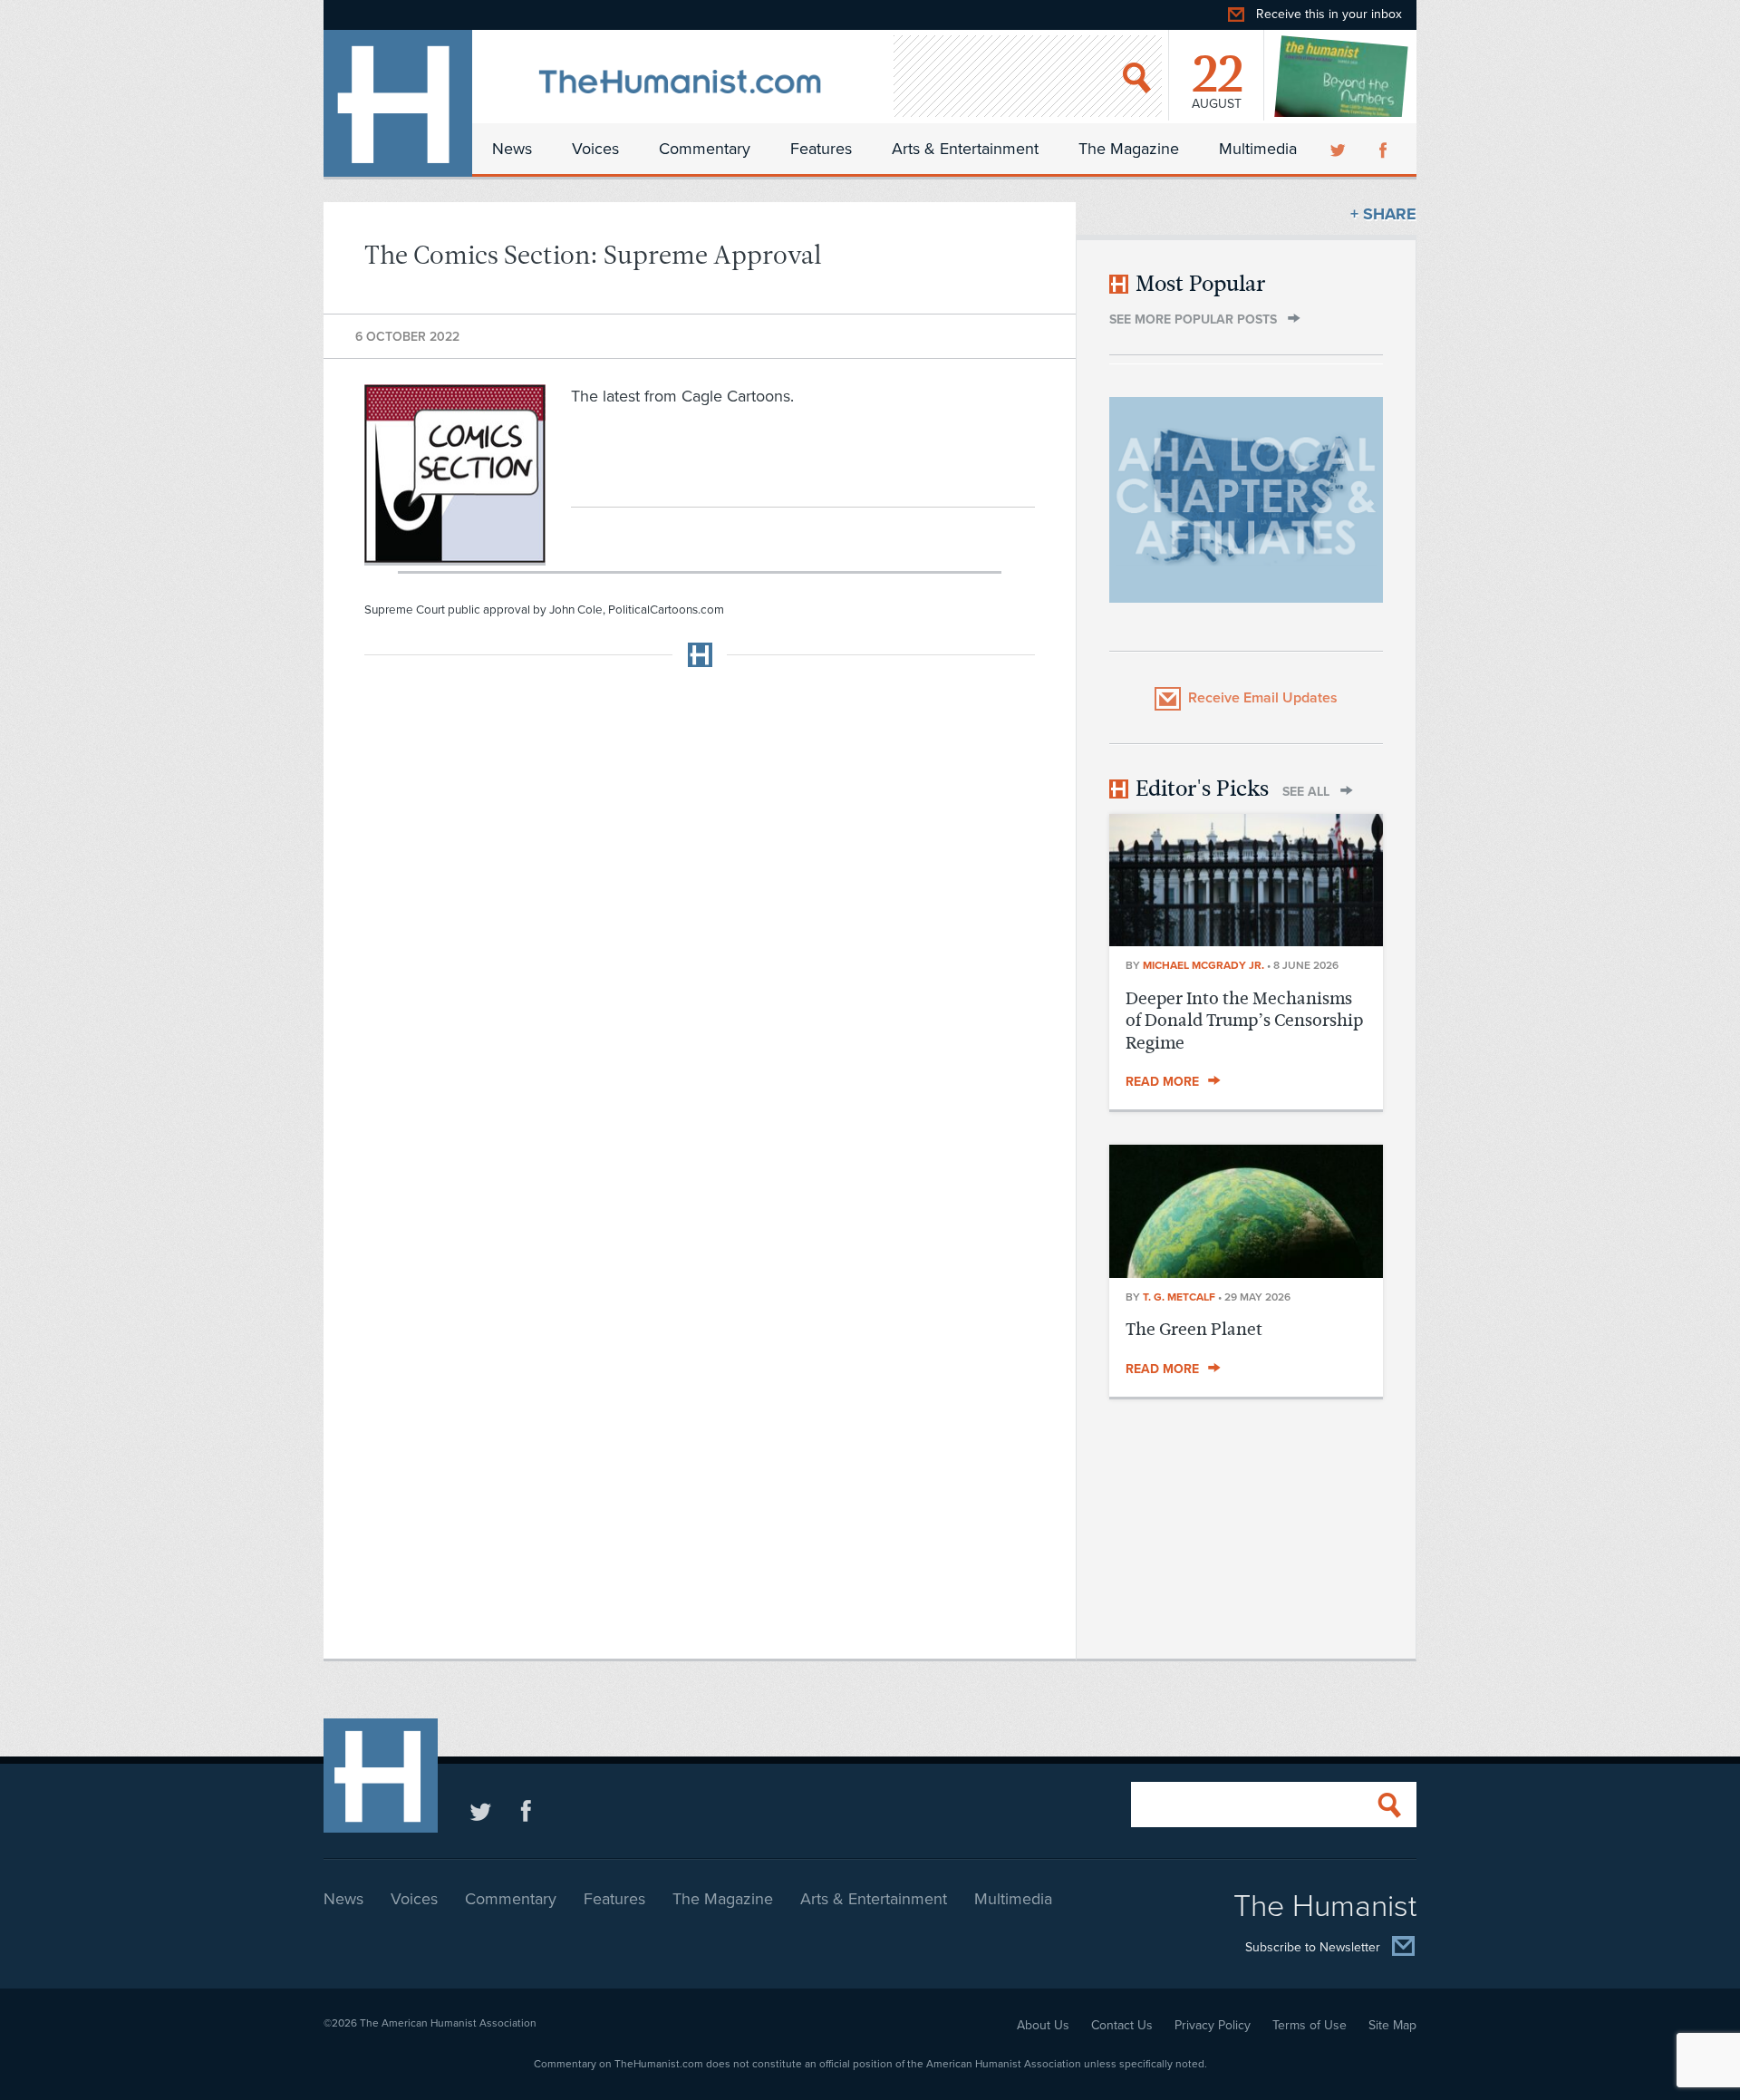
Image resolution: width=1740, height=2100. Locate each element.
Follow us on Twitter (481, 1810)
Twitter (1339, 149)
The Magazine (1129, 149)
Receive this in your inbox (1329, 14)
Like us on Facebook (526, 1810)
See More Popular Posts (1193, 319)
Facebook (1385, 149)
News (512, 149)
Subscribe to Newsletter (1313, 1947)
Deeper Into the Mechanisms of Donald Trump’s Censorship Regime (1244, 1021)
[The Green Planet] (1246, 1273)
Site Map (1392, 2025)
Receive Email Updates (1263, 698)
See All (1306, 792)
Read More (1162, 1082)
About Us (1043, 2025)
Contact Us (1122, 2025)
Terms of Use (1310, 2025)
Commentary (705, 149)
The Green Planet (1194, 1329)
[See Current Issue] (1342, 76)
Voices (595, 149)
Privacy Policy (1213, 2025)
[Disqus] (700, 908)
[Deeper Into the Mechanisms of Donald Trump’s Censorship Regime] (1246, 941)
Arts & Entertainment (965, 149)
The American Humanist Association (448, 2023)
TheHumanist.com (398, 103)
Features (821, 149)
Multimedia (1258, 149)
